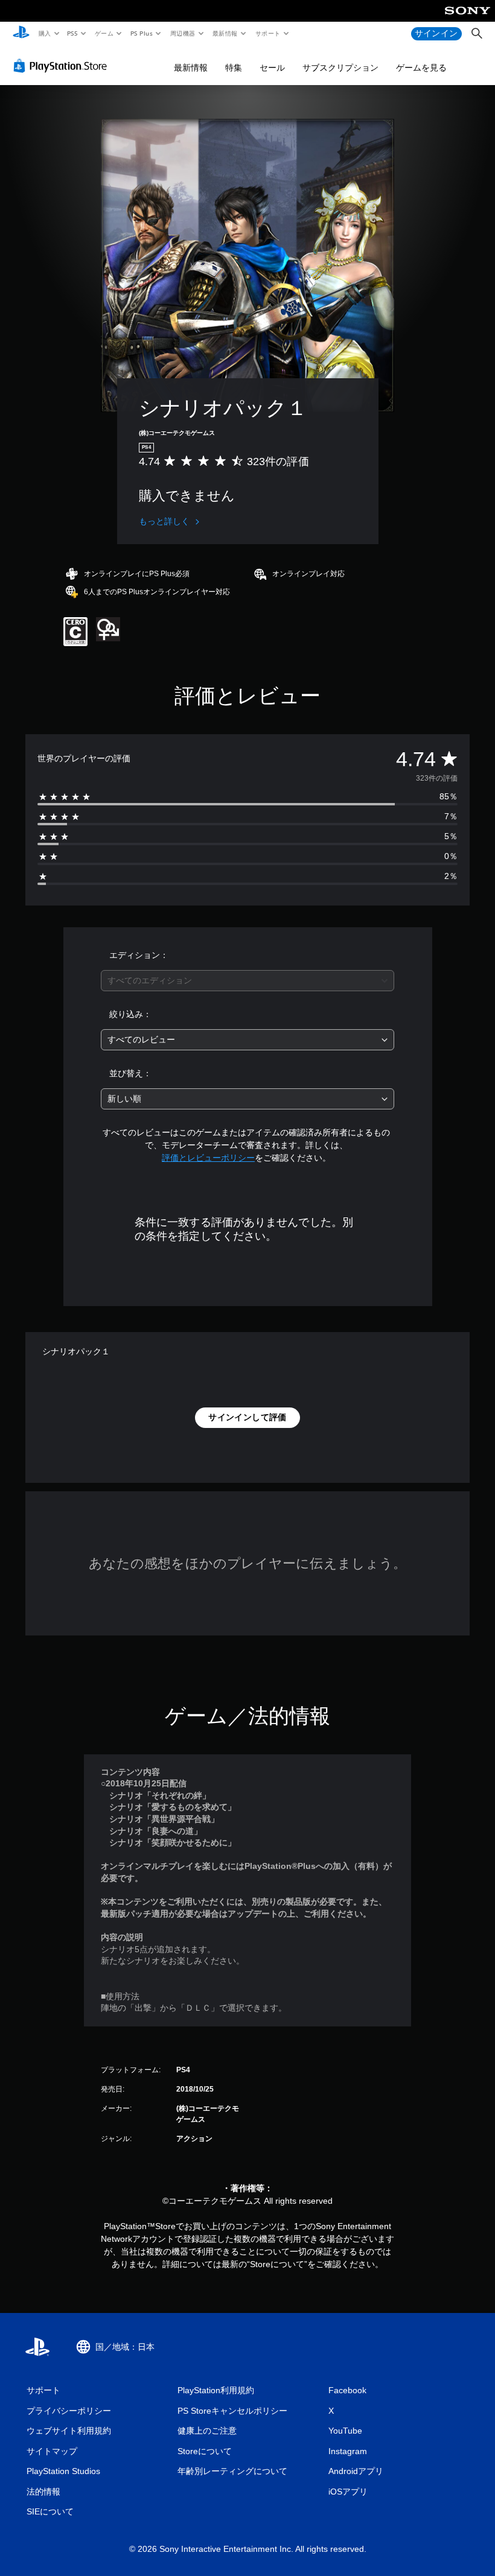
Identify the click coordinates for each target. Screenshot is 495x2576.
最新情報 (225, 33)
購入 (44, 33)
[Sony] (468, 19)
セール (272, 68)
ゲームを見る (421, 68)
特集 (234, 68)
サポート (267, 33)
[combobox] (247, 981)
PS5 (73, 33)
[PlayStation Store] (63, 66)
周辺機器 (182, 33)
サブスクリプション (340, 68)
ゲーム (104, 33)
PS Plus (141, 33)
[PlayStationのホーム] (21, 34)
